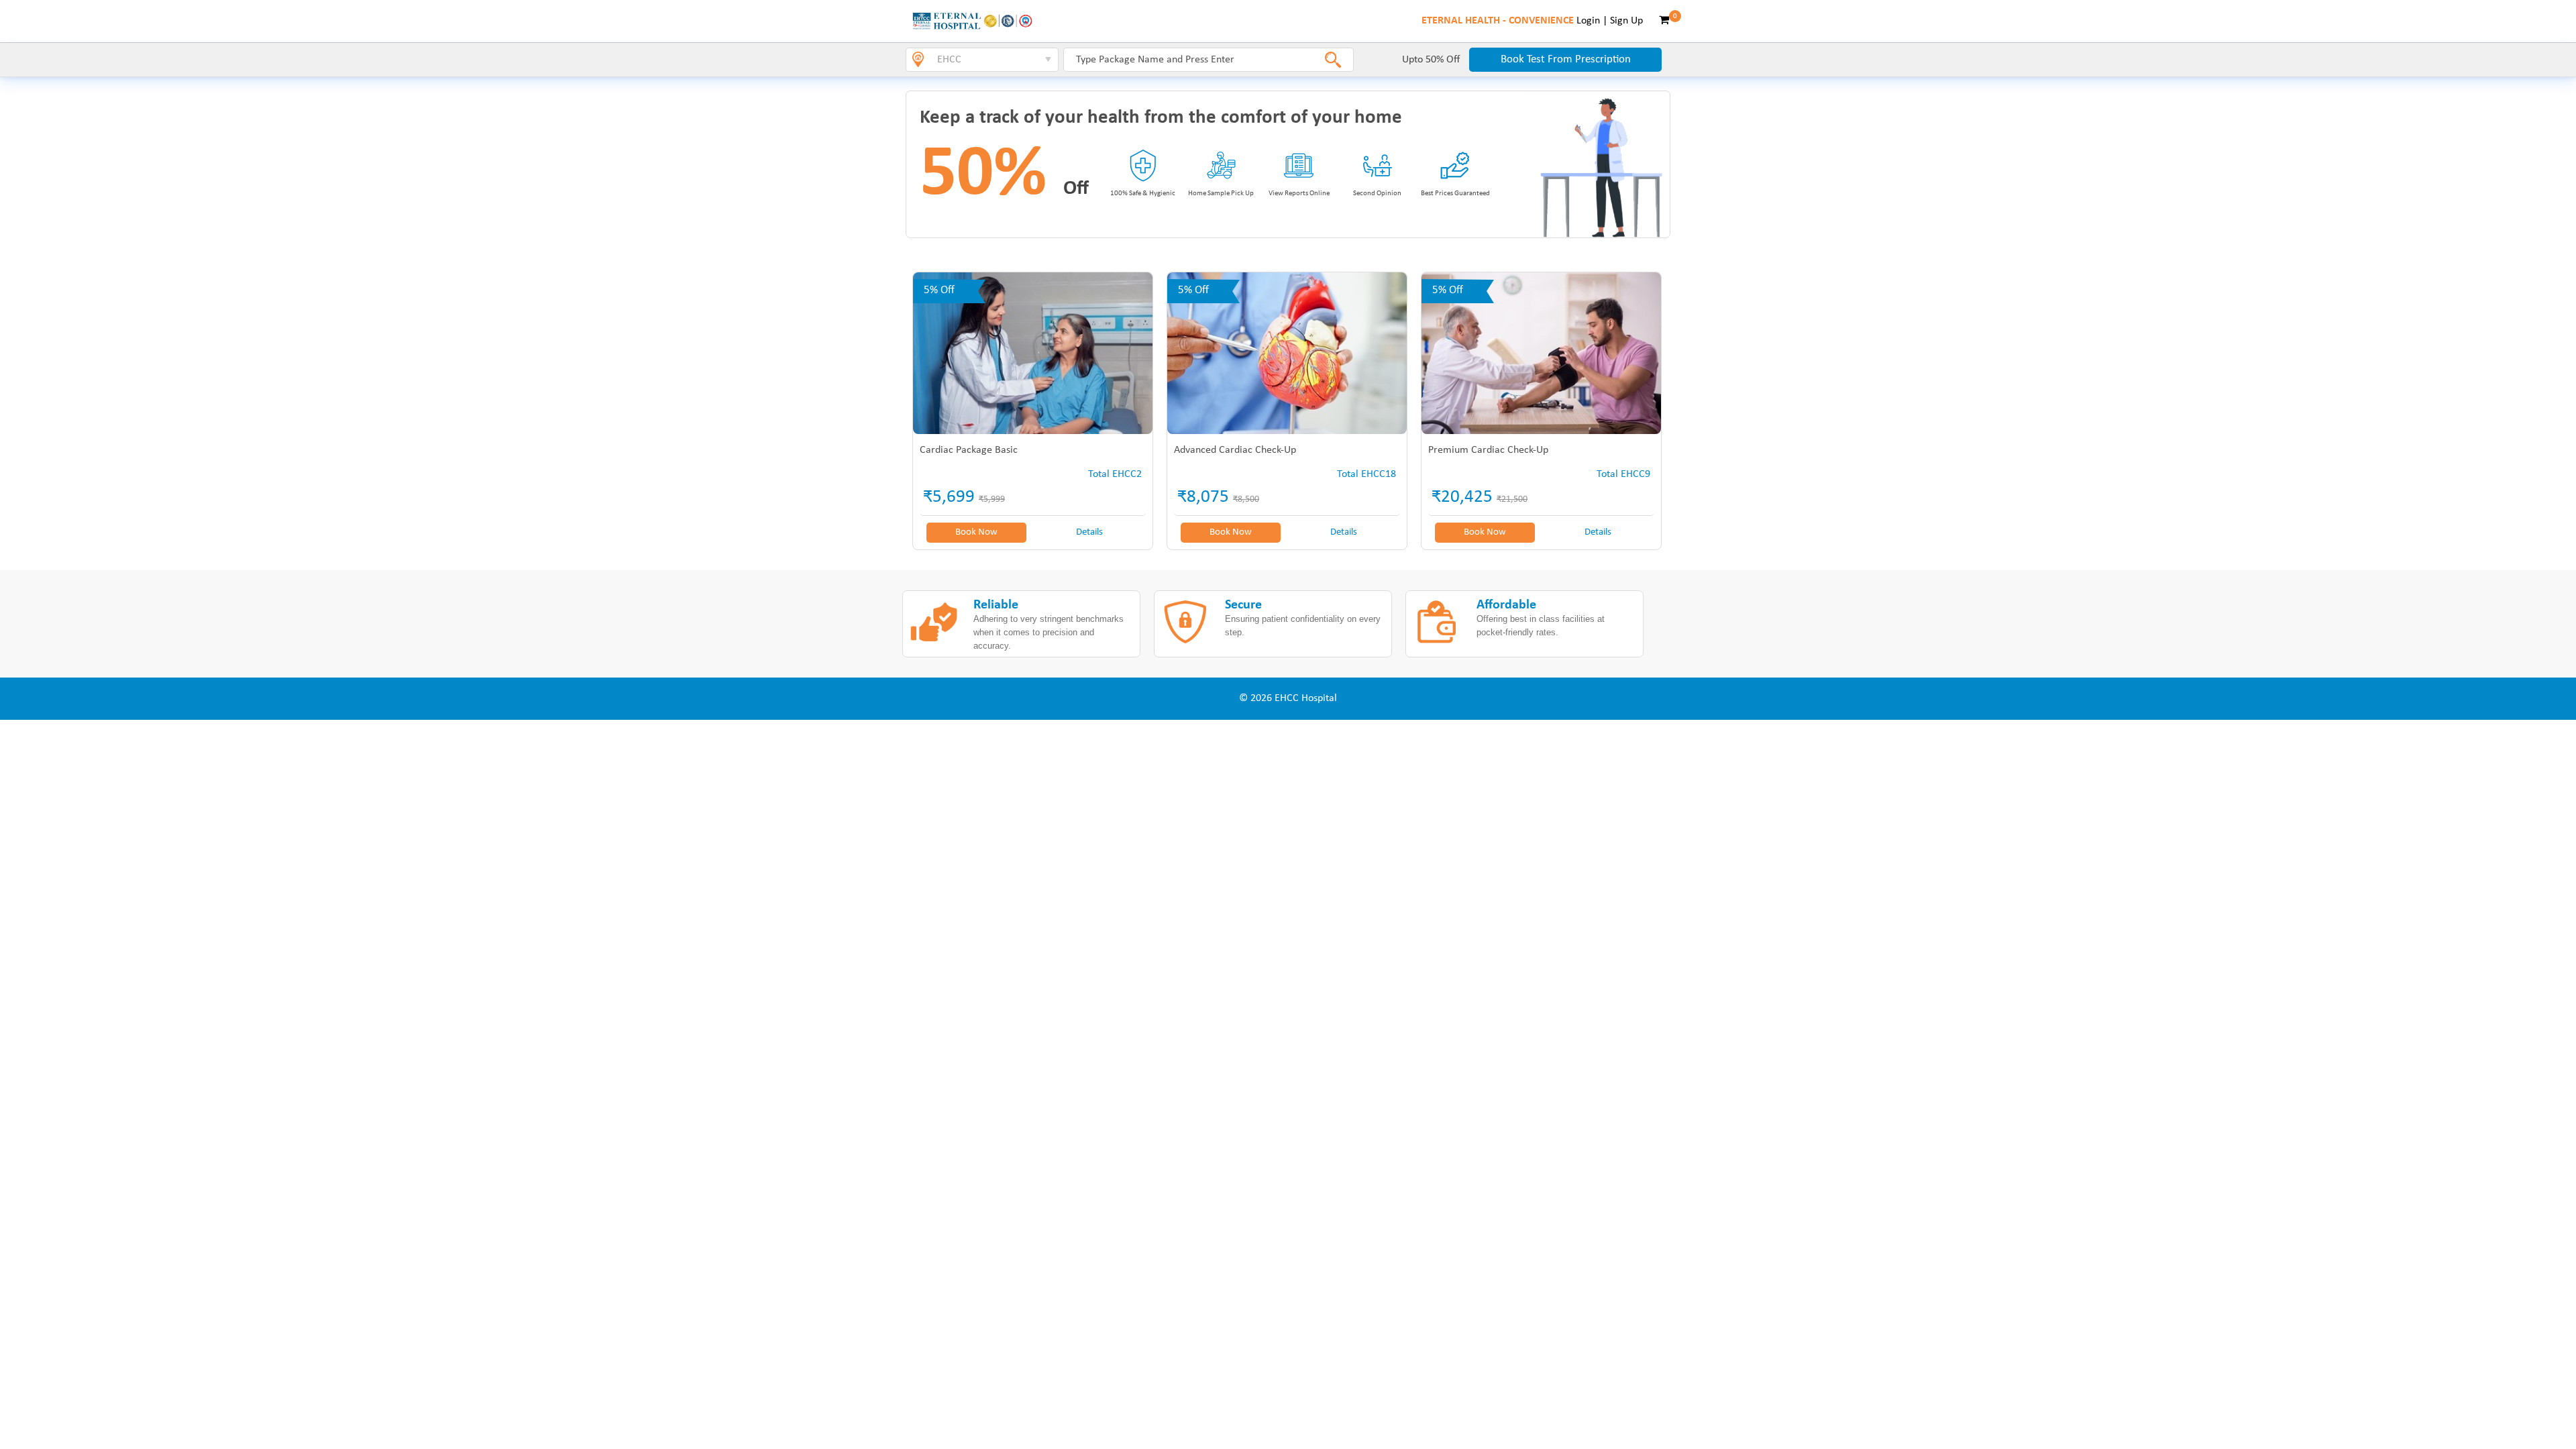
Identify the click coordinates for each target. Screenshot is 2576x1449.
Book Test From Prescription (1566, 59)
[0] (1664, 21)
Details (1089, 532)
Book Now (976, 532)
